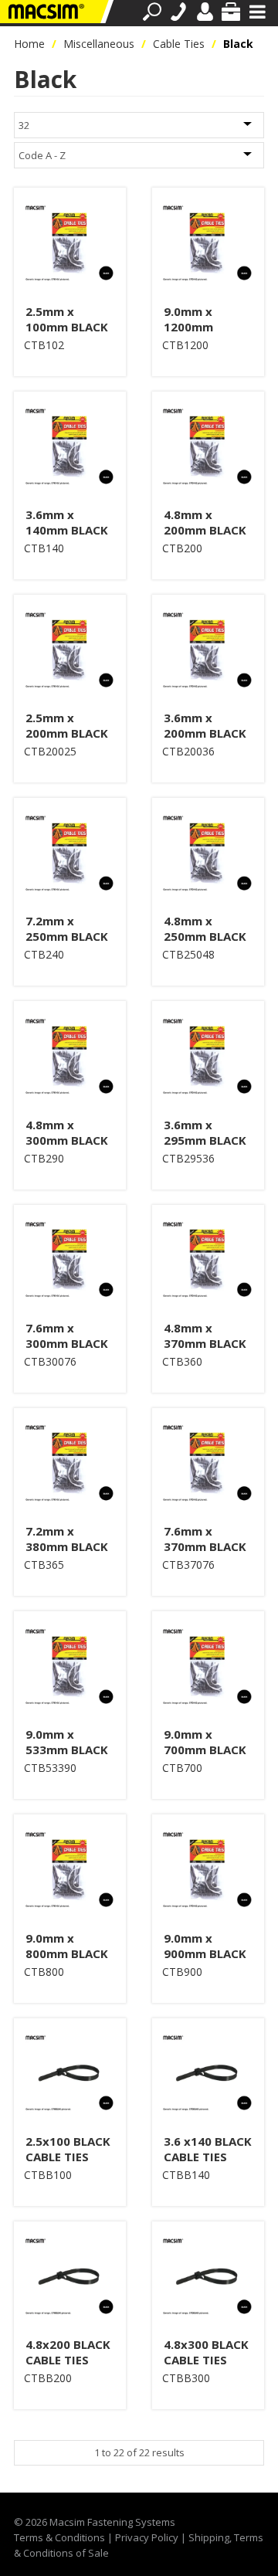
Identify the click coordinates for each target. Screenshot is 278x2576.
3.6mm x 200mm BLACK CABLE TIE (205, 733)
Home (29, 44)
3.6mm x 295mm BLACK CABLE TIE (205, 1140)
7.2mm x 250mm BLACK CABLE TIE (67, 936)
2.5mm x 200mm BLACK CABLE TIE (67, 733)
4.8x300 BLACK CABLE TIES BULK (206, 2360)
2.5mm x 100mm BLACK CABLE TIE (67, 327)
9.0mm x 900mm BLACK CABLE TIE (205, 1953)
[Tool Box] (231, 12)
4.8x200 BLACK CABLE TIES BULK (68, 2360)
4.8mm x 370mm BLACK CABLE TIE (205, 1343)
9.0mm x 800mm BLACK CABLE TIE (67, 1953)
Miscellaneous (99, 44)
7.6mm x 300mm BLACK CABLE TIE (67, 1343)
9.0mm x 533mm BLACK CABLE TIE (67, 1750)
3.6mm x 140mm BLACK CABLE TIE (67, 530)
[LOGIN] (205, 12)
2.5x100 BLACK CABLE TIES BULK (68, 2157)
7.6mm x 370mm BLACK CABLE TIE (205, 1546)
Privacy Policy (147, 2537)
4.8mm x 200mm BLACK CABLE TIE (205, 530)
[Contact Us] (178, 12)
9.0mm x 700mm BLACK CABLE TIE (205, 1750)
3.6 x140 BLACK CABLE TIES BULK (208, 2157)
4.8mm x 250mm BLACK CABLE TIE (205, 936)
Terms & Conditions (59, 2537)
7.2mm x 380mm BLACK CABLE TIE (67, 1546)
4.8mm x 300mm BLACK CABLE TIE (67, 1140)
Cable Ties (179, 44)
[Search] (152, 12)
